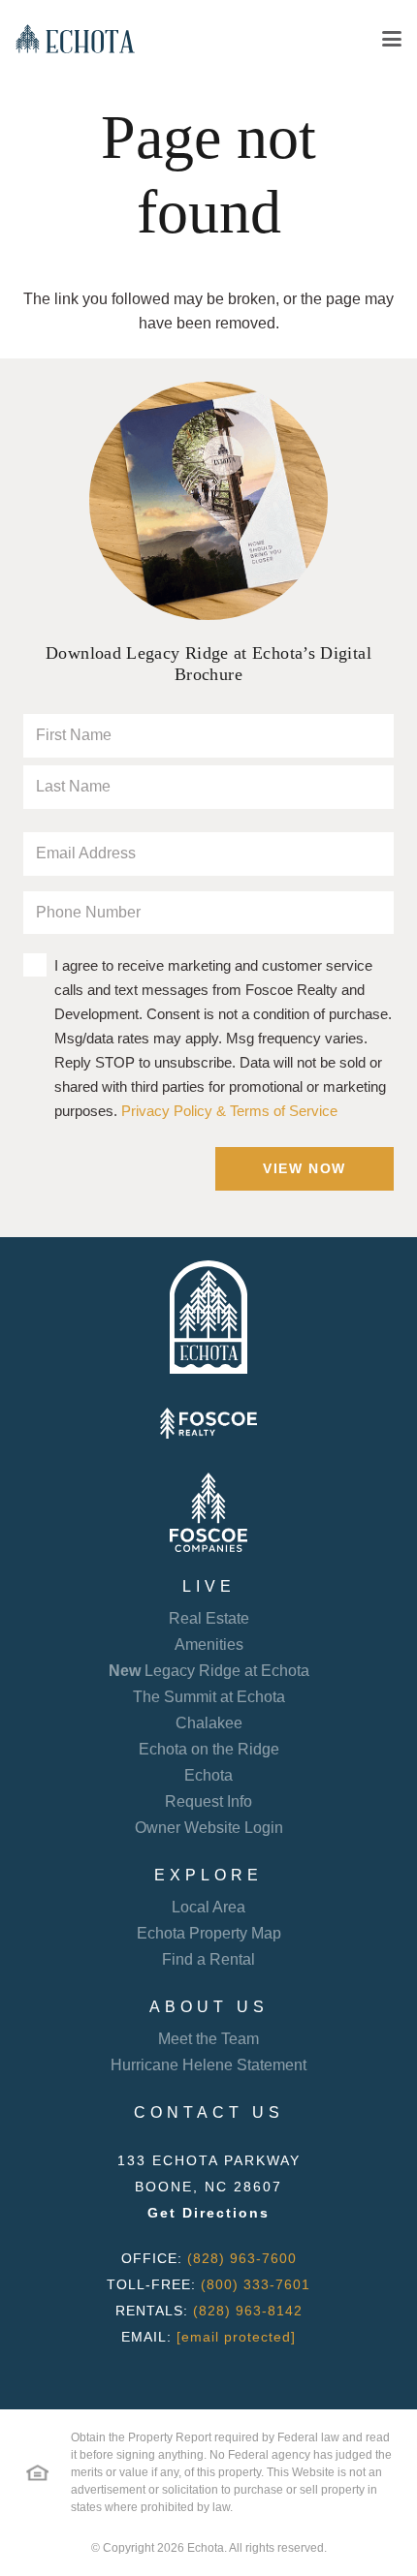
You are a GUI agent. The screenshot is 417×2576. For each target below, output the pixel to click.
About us (209, 2007)
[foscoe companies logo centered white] (208, 1512)
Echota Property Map (209, 1933)
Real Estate (209, 1618)
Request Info (208, 1801)
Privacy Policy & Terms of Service (229, 1111)
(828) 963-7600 (242, 2258)
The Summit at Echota (209, 1697)
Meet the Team (208, 2039)
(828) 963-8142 (248, 2311)
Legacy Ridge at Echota (209, 1671)
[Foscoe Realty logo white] (208, 1423)
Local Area (208, 1907)
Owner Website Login (209, 1828)
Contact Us (209, 2112)
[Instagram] (220, 2378)
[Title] (196, 2377)
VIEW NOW (304, 1168)
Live (209, 1586)
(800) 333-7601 (256, 2284)
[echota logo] (208, 1318)
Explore (208, 1875)
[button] (392, 39)
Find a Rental (208, 1959)
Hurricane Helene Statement (208, 2065)
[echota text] (75, 39)
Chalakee (209, 1723)
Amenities (209, 1645)
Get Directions (208, 2213)
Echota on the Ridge (209, 1749)
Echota (208, 1775)
